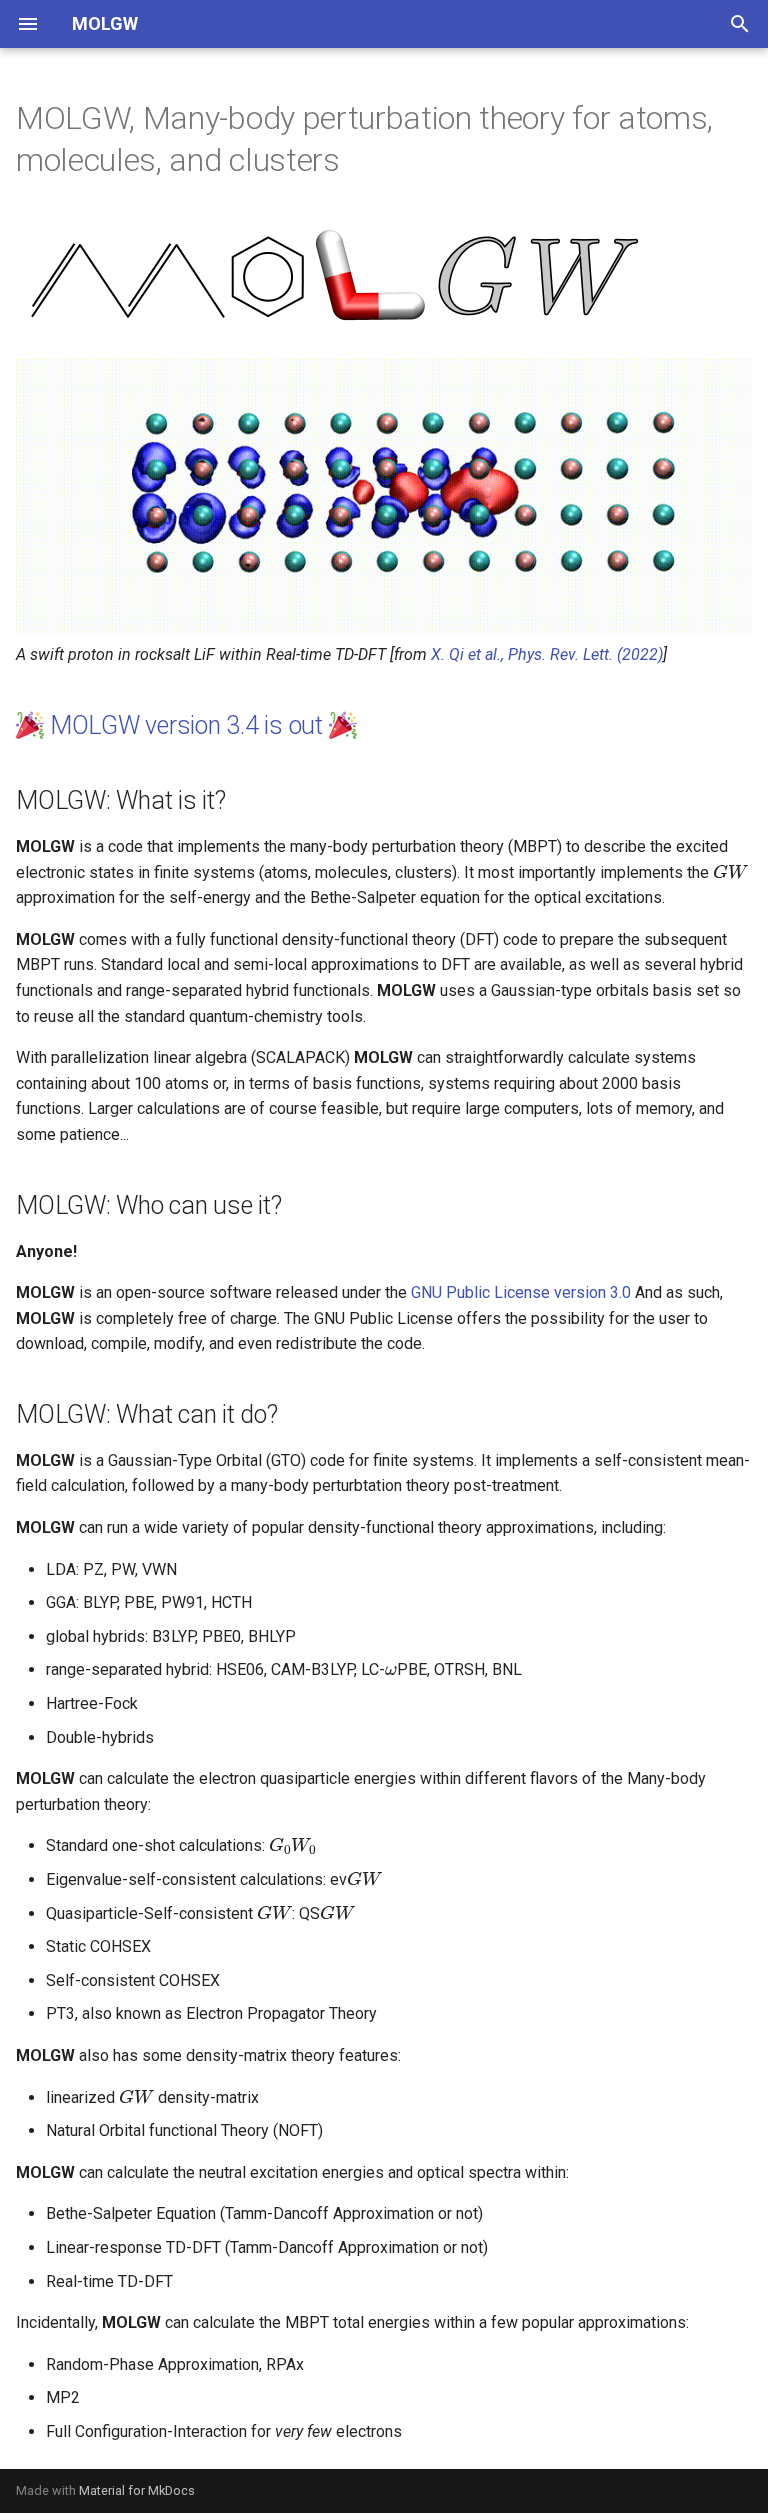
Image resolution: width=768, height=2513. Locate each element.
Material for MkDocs (137, 2490)
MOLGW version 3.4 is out (186, 725)
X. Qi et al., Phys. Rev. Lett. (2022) (547, 654)
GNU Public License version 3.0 (521, 1292)
